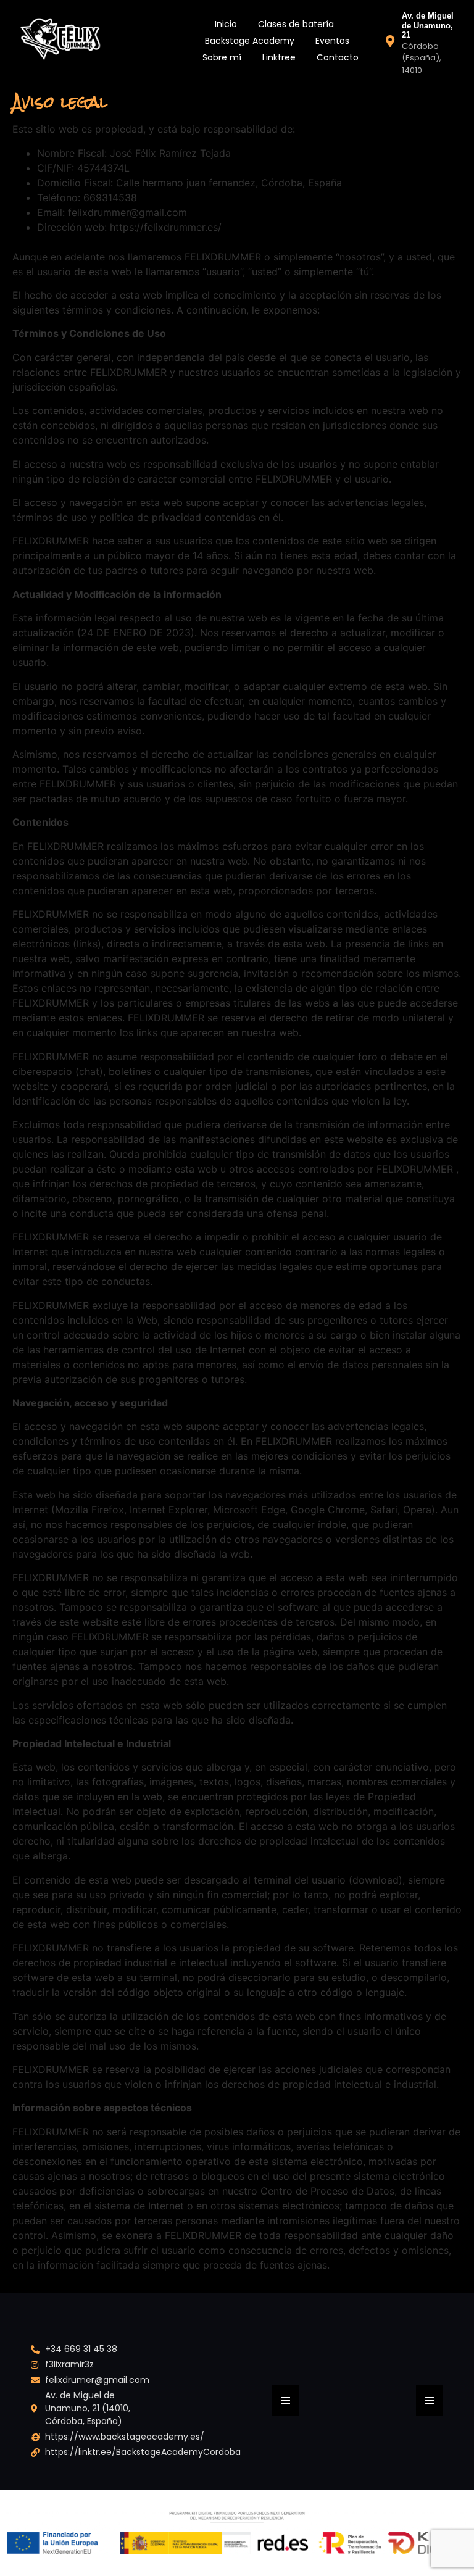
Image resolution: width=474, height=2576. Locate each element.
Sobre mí (222, 57)
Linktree (279, 57)
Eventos (332, 41)
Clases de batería (296, 24)
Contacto (338, 57)
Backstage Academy (250, 41)
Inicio (226, 24)
